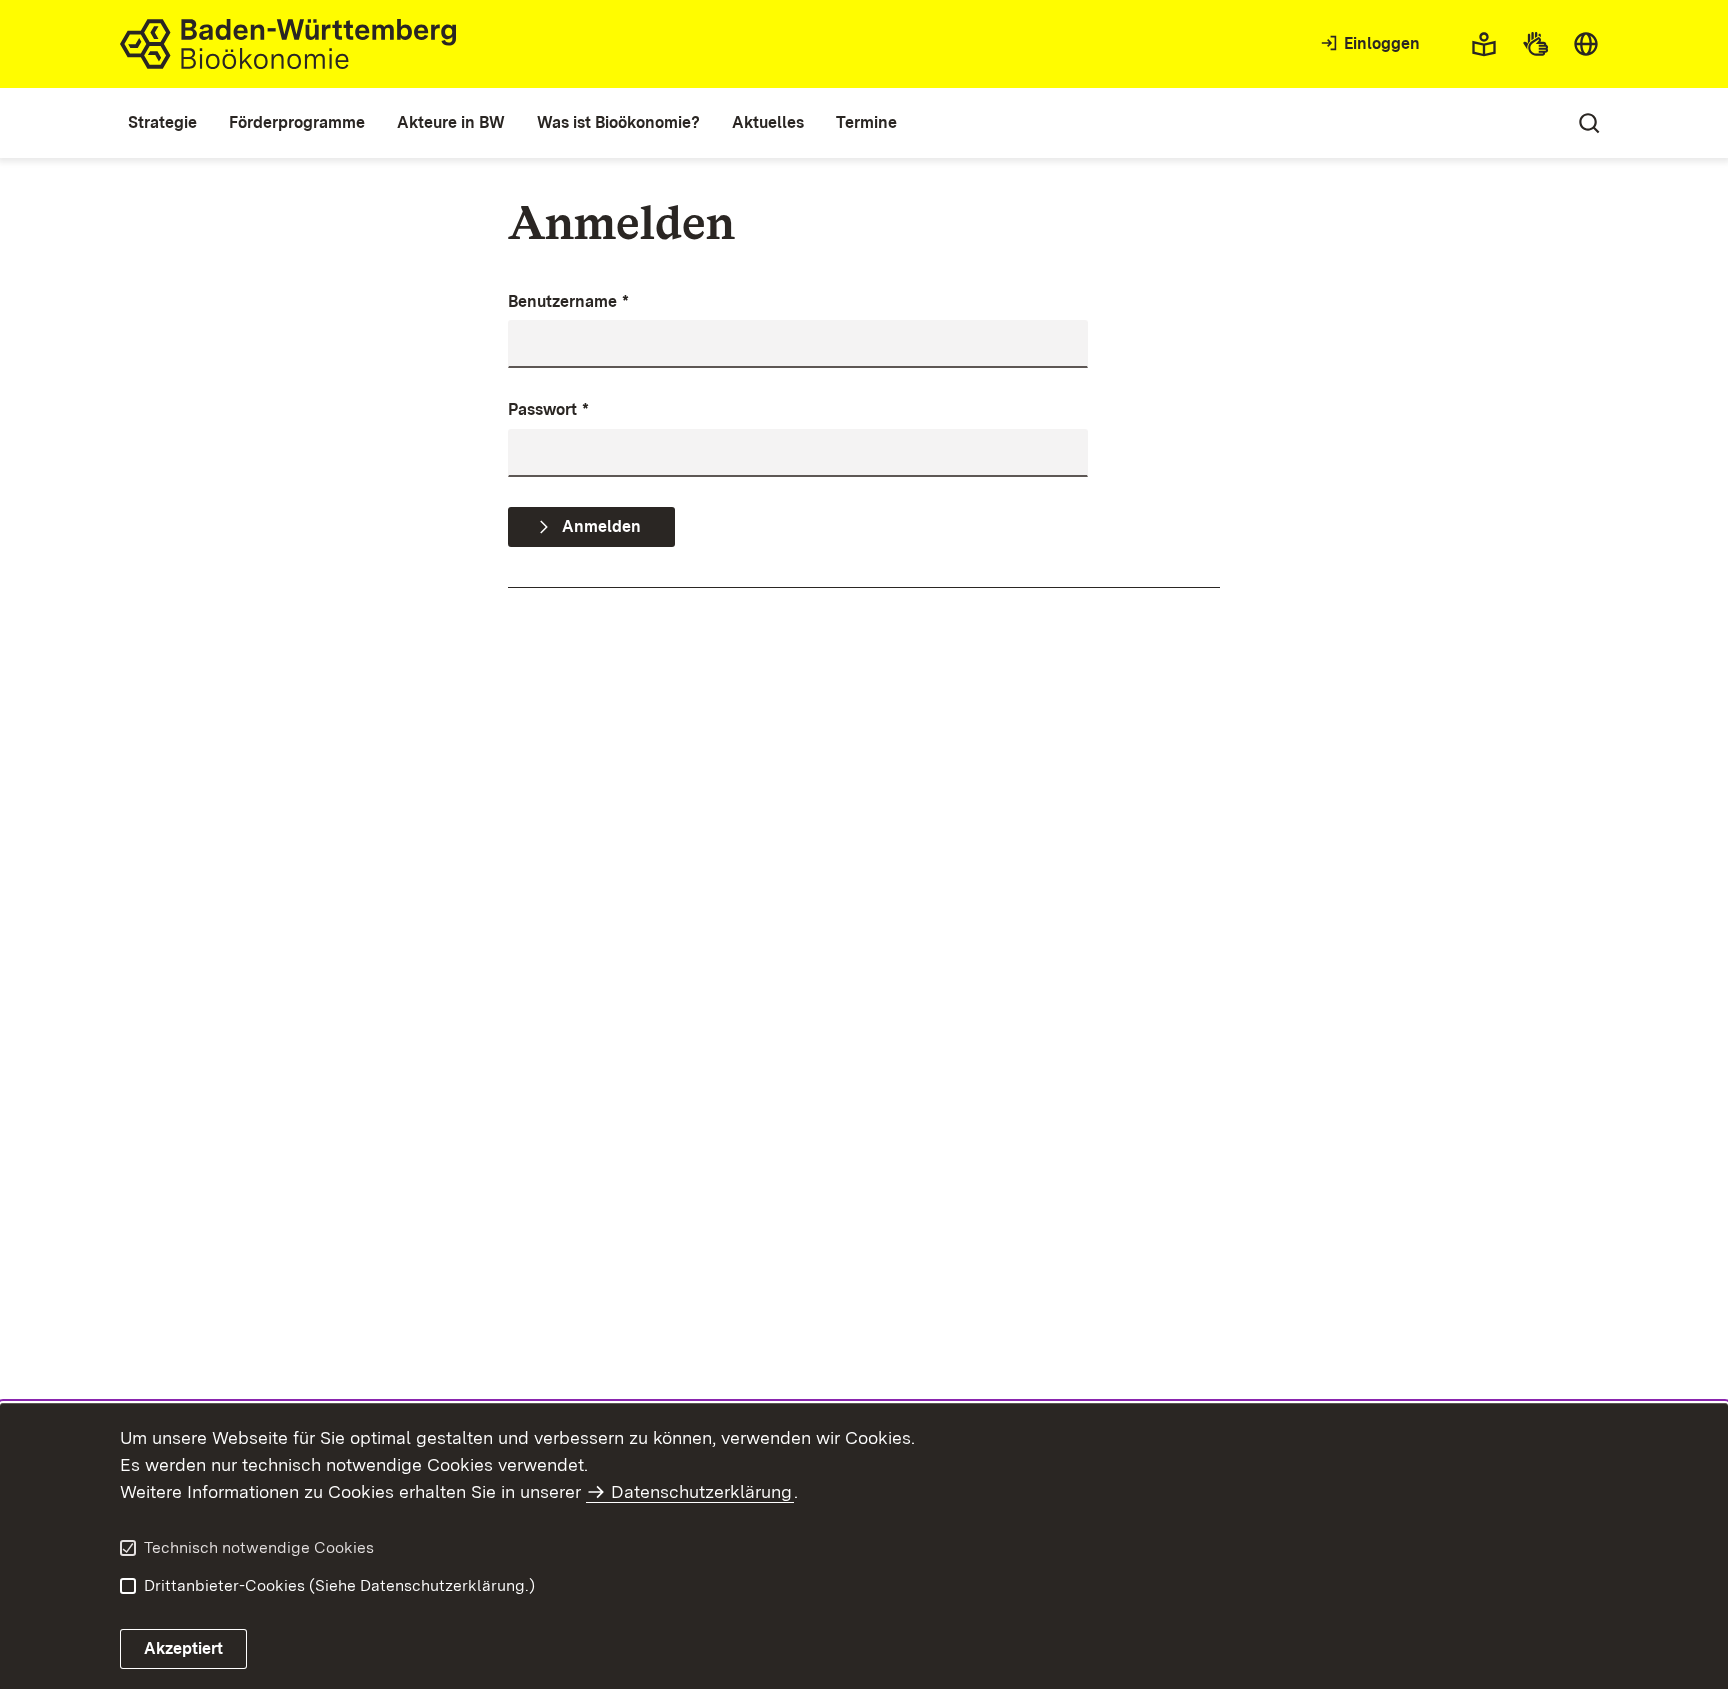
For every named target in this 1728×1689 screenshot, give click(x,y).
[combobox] (1586, 44)
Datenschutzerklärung (701, 1491)
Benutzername (568, 301)
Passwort (548, 409)
